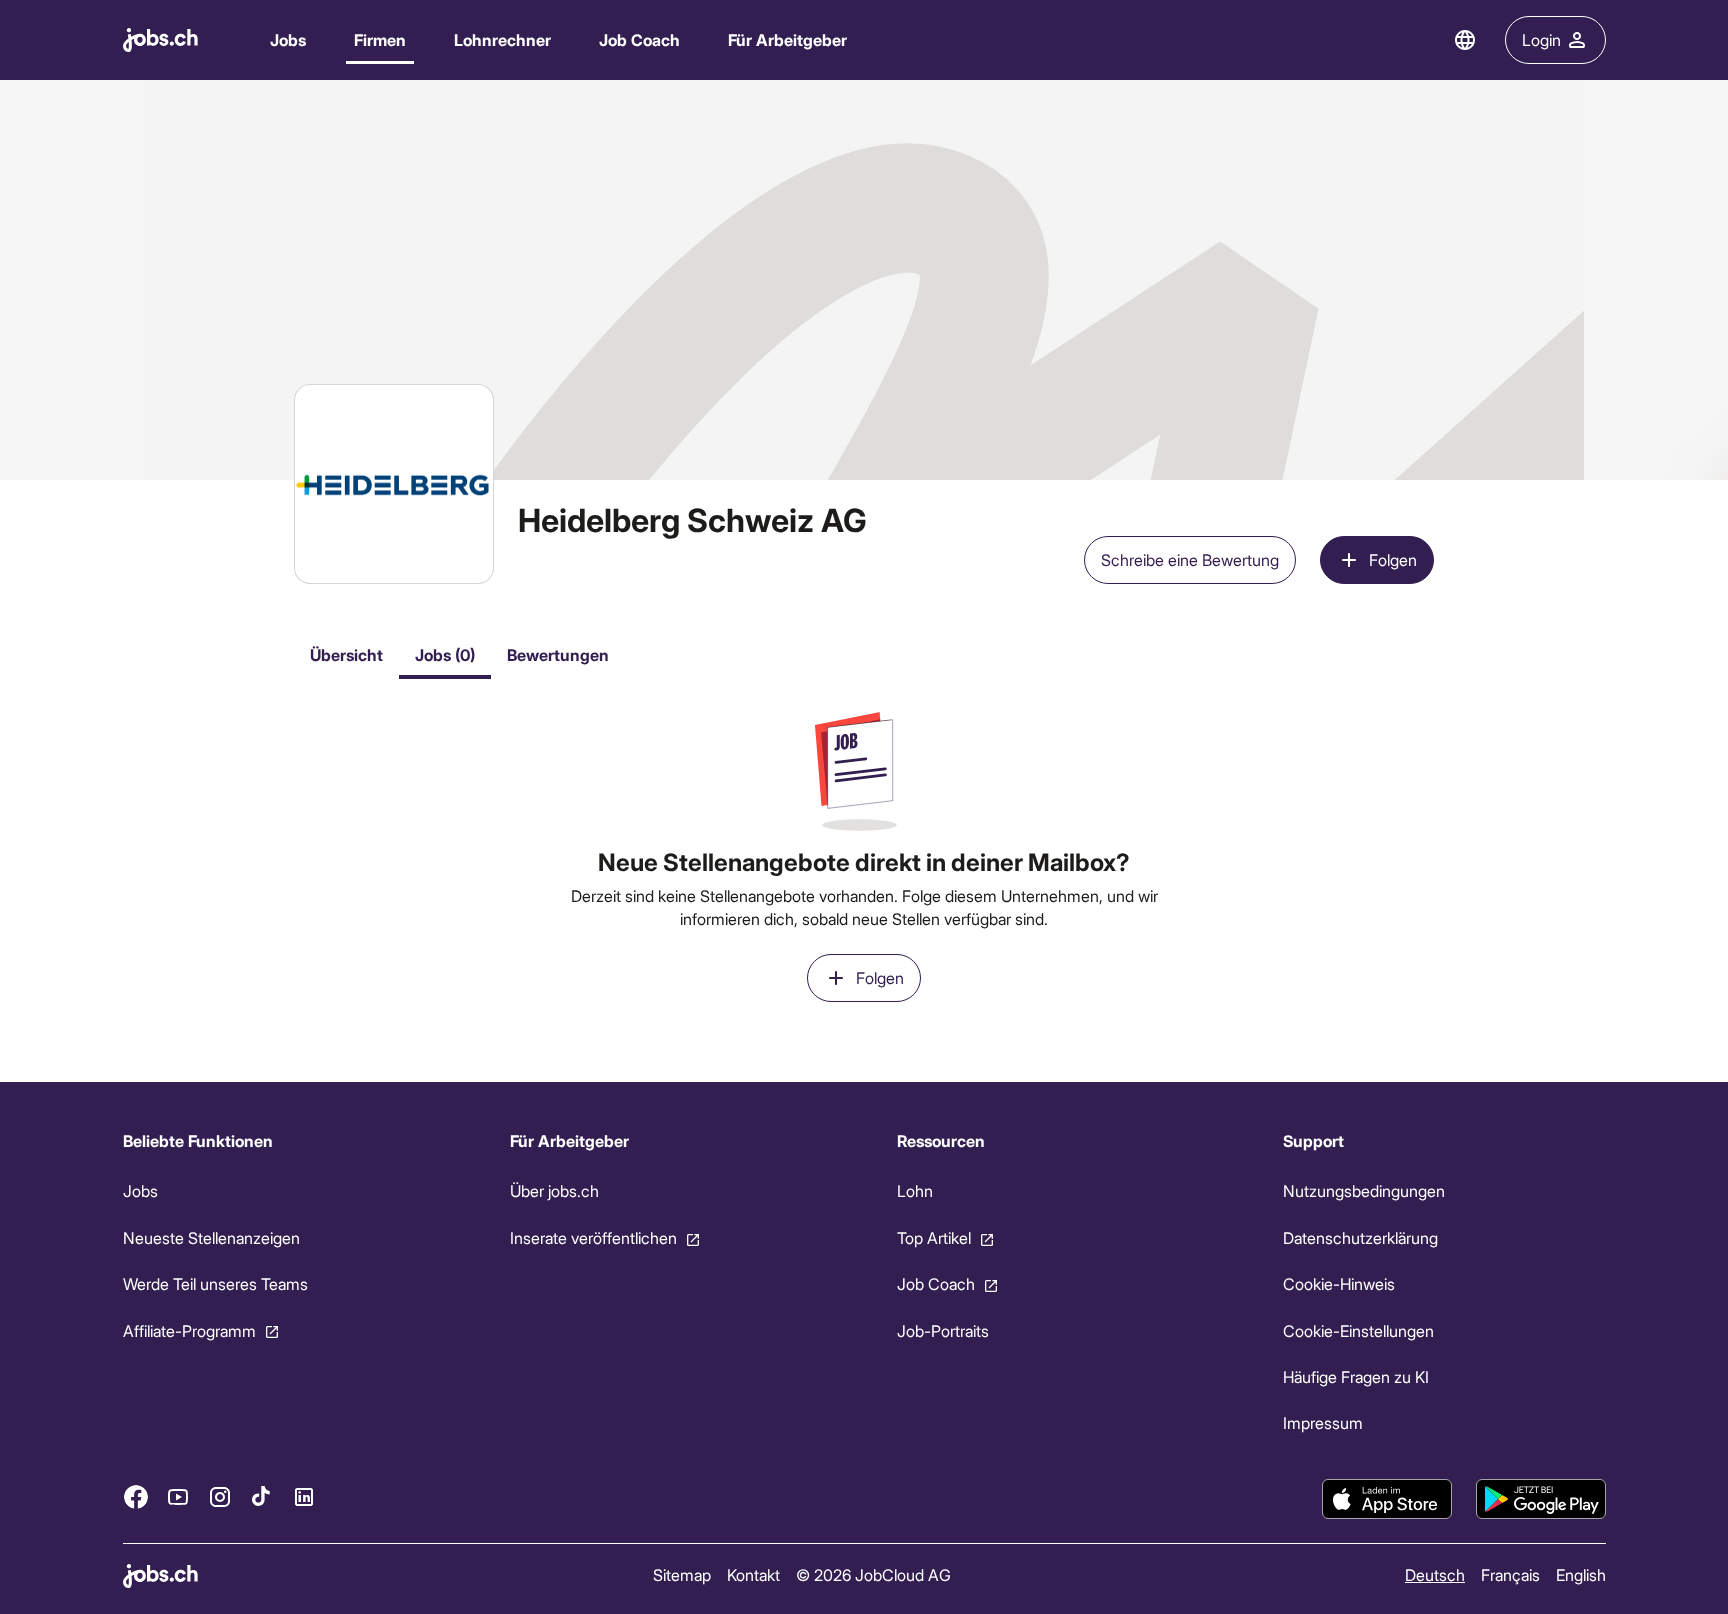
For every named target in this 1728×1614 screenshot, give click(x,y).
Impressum (1323, 1422)
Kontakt (752, 1574)
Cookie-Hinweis (1339, 1283)
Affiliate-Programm (189, 1330)
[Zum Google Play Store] (1541, 1499)
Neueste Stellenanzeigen (211, 1237)
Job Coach (639, 39)
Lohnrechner (502, 39)
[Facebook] (136, 1497)
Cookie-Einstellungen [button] (1358, 1330)
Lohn (914, 1190)
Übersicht (346, 654)
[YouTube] (178, 1497)
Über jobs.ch (553, 1190)
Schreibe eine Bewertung (1190, 559)
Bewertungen (558, 654)
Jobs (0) (445, 654)
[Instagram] (220, 1497)
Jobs (288, 39)
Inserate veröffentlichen (592, 1237)
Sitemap (681, 1574)
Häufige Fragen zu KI (1356, 1376)
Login (1541, 39)
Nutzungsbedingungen (1364, 1190)
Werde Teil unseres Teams (215, 1283)
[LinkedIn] (304, 1497)
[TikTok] (262, 1497)
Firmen (380, 39)
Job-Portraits (942, 1330)
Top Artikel (933, 1237)
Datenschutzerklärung (1360, 1237)
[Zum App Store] (1387, 1499)
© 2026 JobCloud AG (872, 1574)
